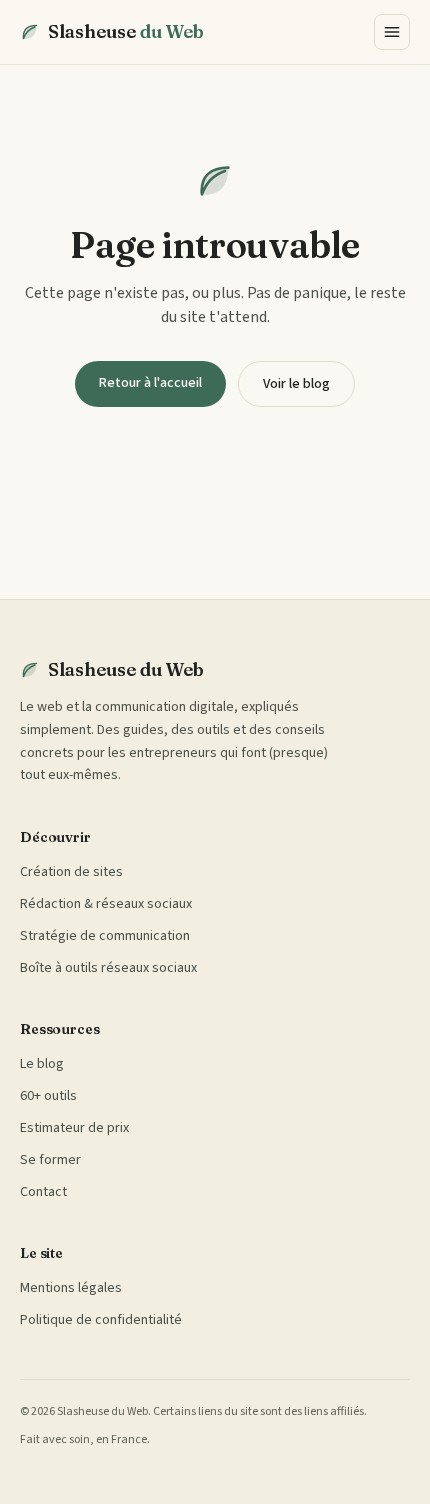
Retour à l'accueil (150, 383)
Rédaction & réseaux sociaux (106, 904)
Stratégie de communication (105, 936)
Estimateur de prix (74, 1128)
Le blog (42, 1064)
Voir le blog (296, 384)
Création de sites (71, 872)
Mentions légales (71, 1288)
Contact (43, 1192)
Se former (50, 1160)
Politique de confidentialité (101, 1320)
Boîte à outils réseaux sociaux (108, 968)
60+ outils (48, 1096)
